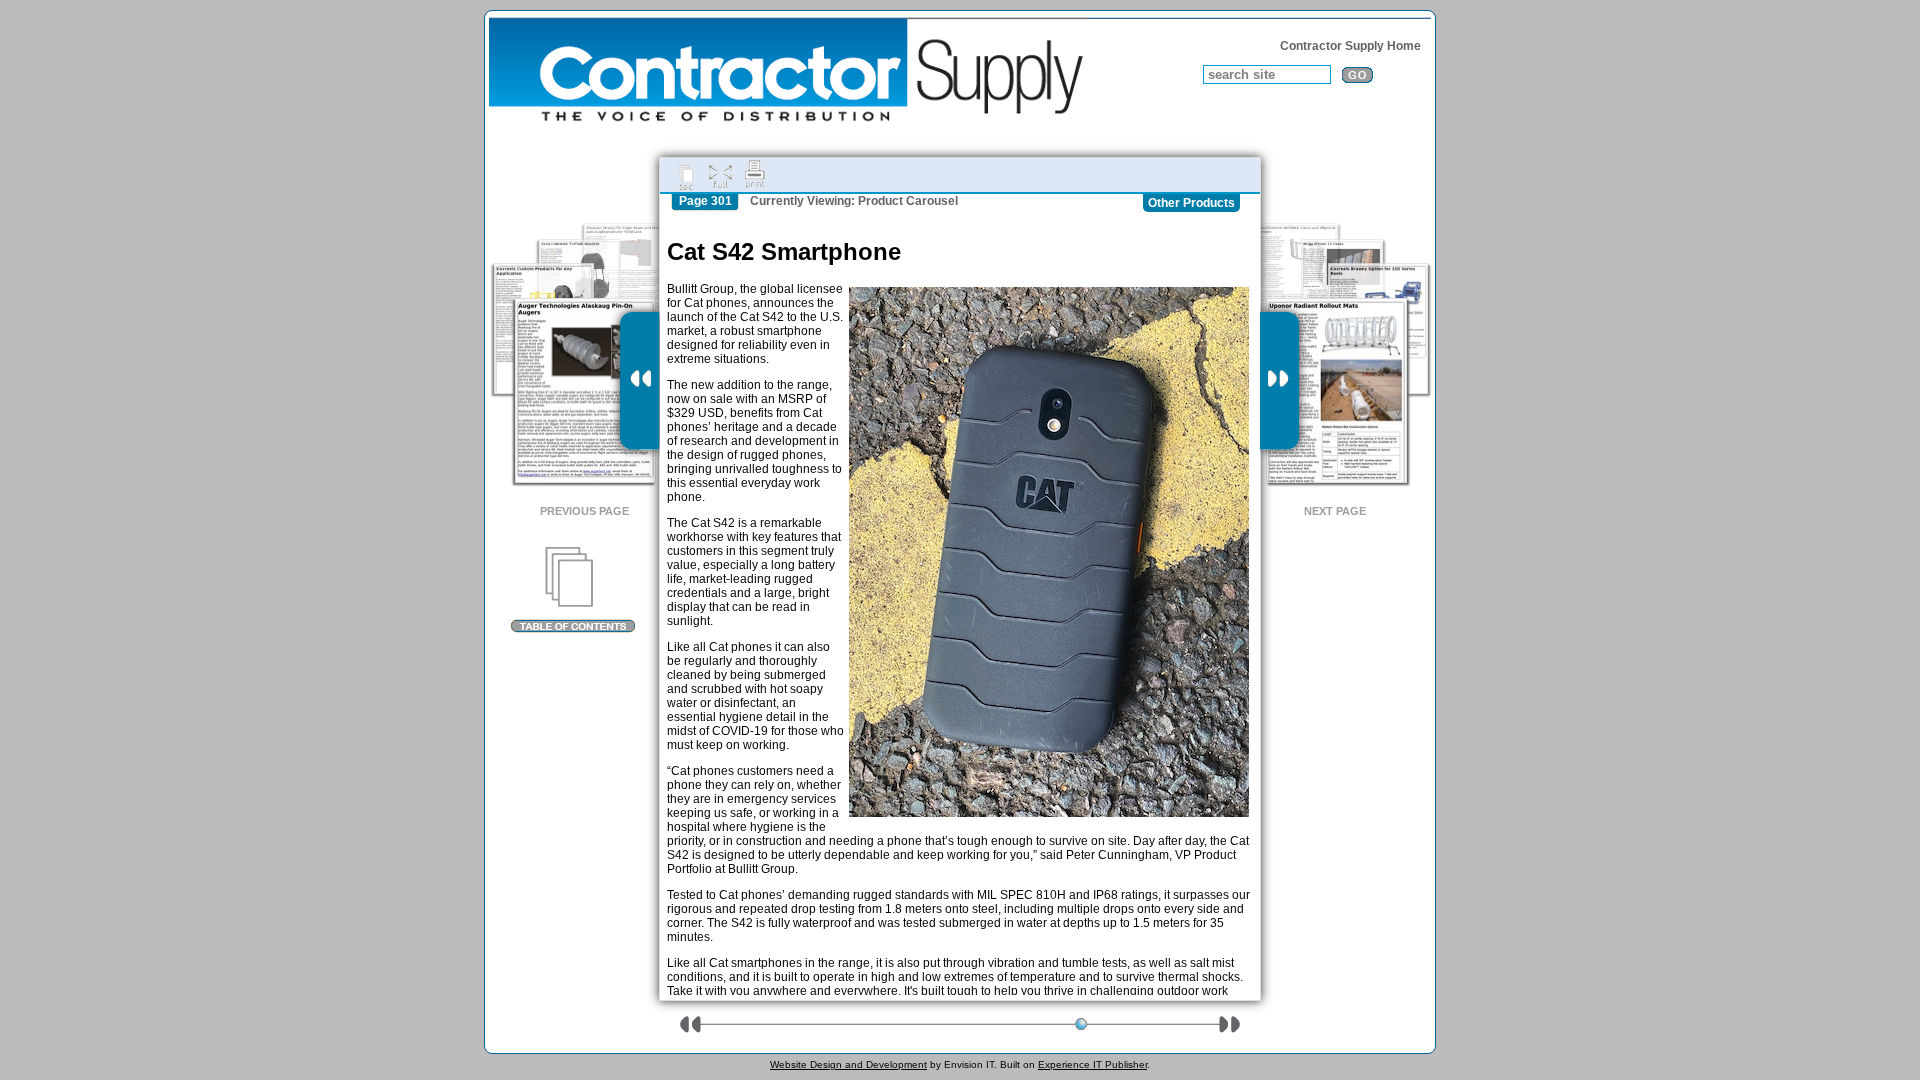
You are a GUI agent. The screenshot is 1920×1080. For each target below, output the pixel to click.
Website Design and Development (848, 1064)
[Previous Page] (639, 381)
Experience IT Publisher (1092, 1064)
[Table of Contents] (572, 590)
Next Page (1335, 511)
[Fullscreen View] (720, 175)
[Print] (755, 175)
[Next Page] (1279, 381)
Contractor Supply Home (1350, 46)
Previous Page (584, 511)
